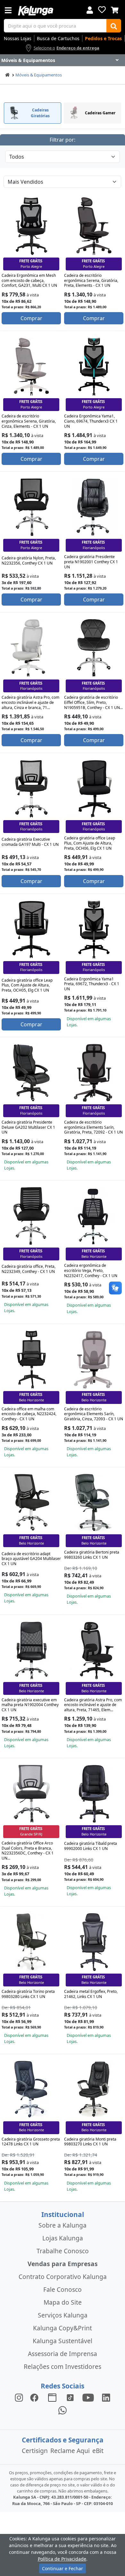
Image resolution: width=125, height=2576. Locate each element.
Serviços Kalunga (63, 2315)
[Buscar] (114, 26)
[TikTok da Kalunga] (70, 2397)
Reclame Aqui (70, 2451)
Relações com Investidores (63, 2366)
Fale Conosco (63, 2289)
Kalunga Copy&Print (63, 2328)
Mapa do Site (63, 2302)
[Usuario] (90, 9)
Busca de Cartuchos (58, 38)
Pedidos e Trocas (103, 38)
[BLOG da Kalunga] (106, 2397)
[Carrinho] (115, 9)
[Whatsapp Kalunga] (63, 2410)
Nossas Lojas (18, 38)
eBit (98, 2451)
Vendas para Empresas (63, 2264)
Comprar (31, 318)
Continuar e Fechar (63, 2568)
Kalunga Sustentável (63, 2341)
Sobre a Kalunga (63, 2225)
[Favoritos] (102, 10)
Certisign (35, 2451)
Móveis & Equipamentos (39, 75)
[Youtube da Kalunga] (88, 2397)
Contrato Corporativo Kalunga (63, 2277)
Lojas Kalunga (63, 2238)
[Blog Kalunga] (52, 2397)
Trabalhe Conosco (63, 2251)
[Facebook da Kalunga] (36, 2397)
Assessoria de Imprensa (63, 2354)
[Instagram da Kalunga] (19, 2397)
